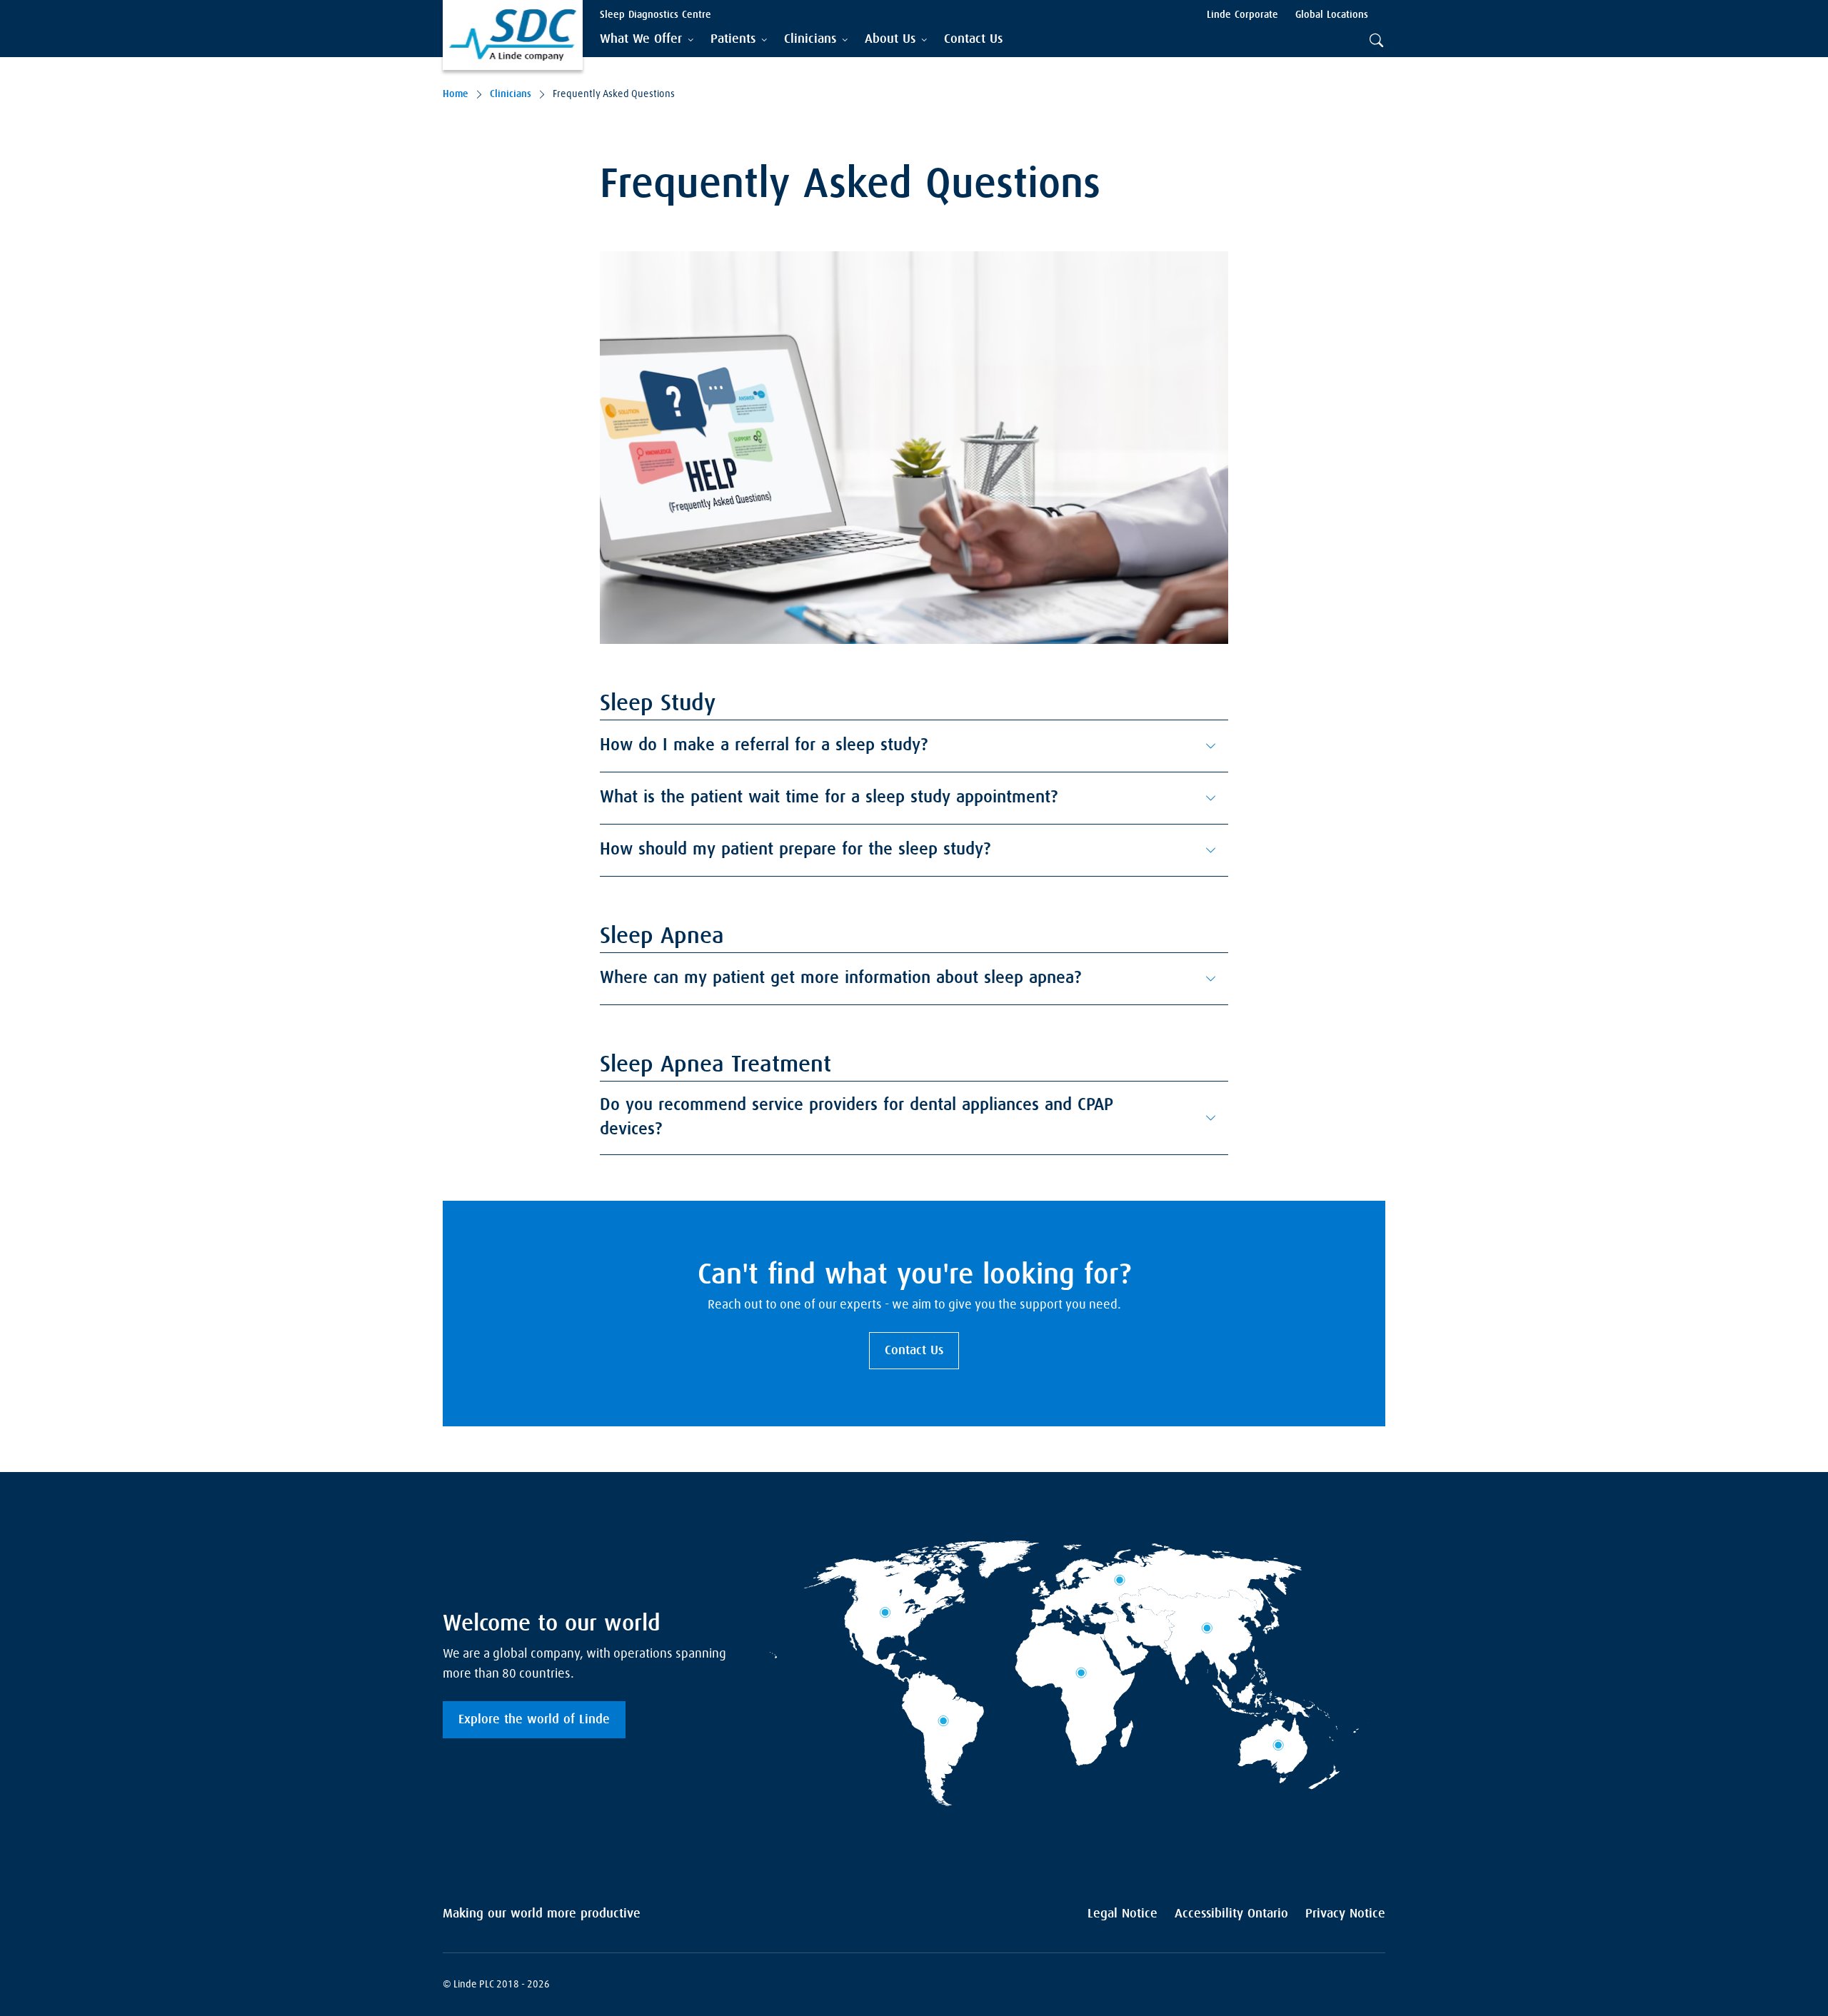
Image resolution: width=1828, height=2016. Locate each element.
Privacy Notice (1345, 1914)
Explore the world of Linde (534, 1720)
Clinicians (511, 94)
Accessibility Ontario (1231, 1914)
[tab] (647, 40)
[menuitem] (973, 40)
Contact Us (914, 1351)
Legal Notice (1123, 1914)
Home (456, 94)
